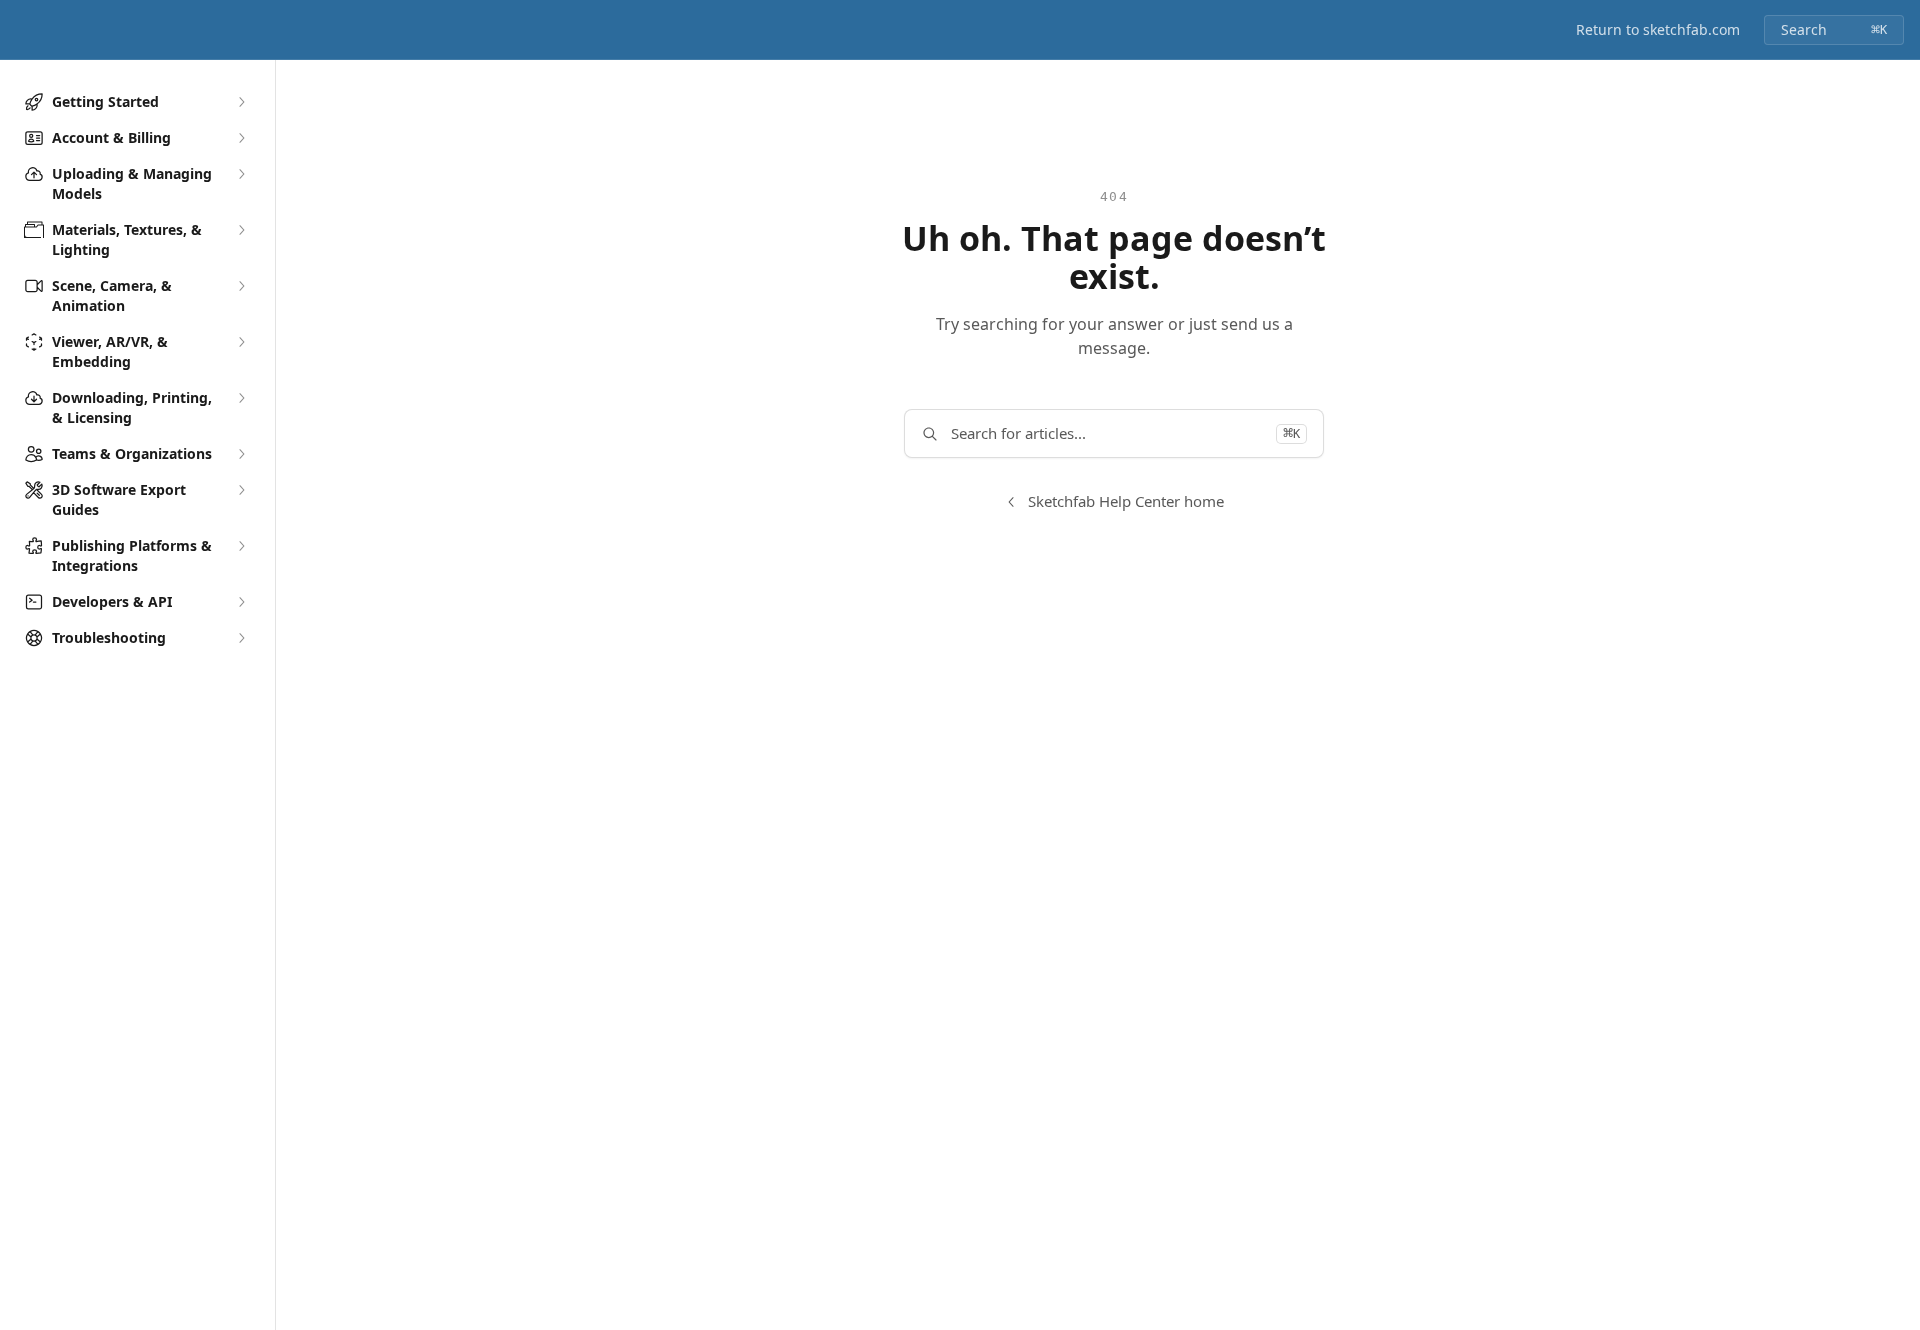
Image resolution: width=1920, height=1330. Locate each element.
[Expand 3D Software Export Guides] (241, 490)
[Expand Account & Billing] (241, 138)
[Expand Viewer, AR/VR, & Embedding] (241, 342)
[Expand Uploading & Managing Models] (241, 174)
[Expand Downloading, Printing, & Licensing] (241, 398)
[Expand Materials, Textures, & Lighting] (241, 230)
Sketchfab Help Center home (1126, 501)
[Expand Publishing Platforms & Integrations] (241, 546)
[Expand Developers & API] (241, 602)
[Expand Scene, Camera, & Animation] (241, 286)
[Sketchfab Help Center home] (20, 30)
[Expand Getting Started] (241, 102)
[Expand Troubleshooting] (241, 638)
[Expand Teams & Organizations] (241, 454)
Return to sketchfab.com (1658, 29)
